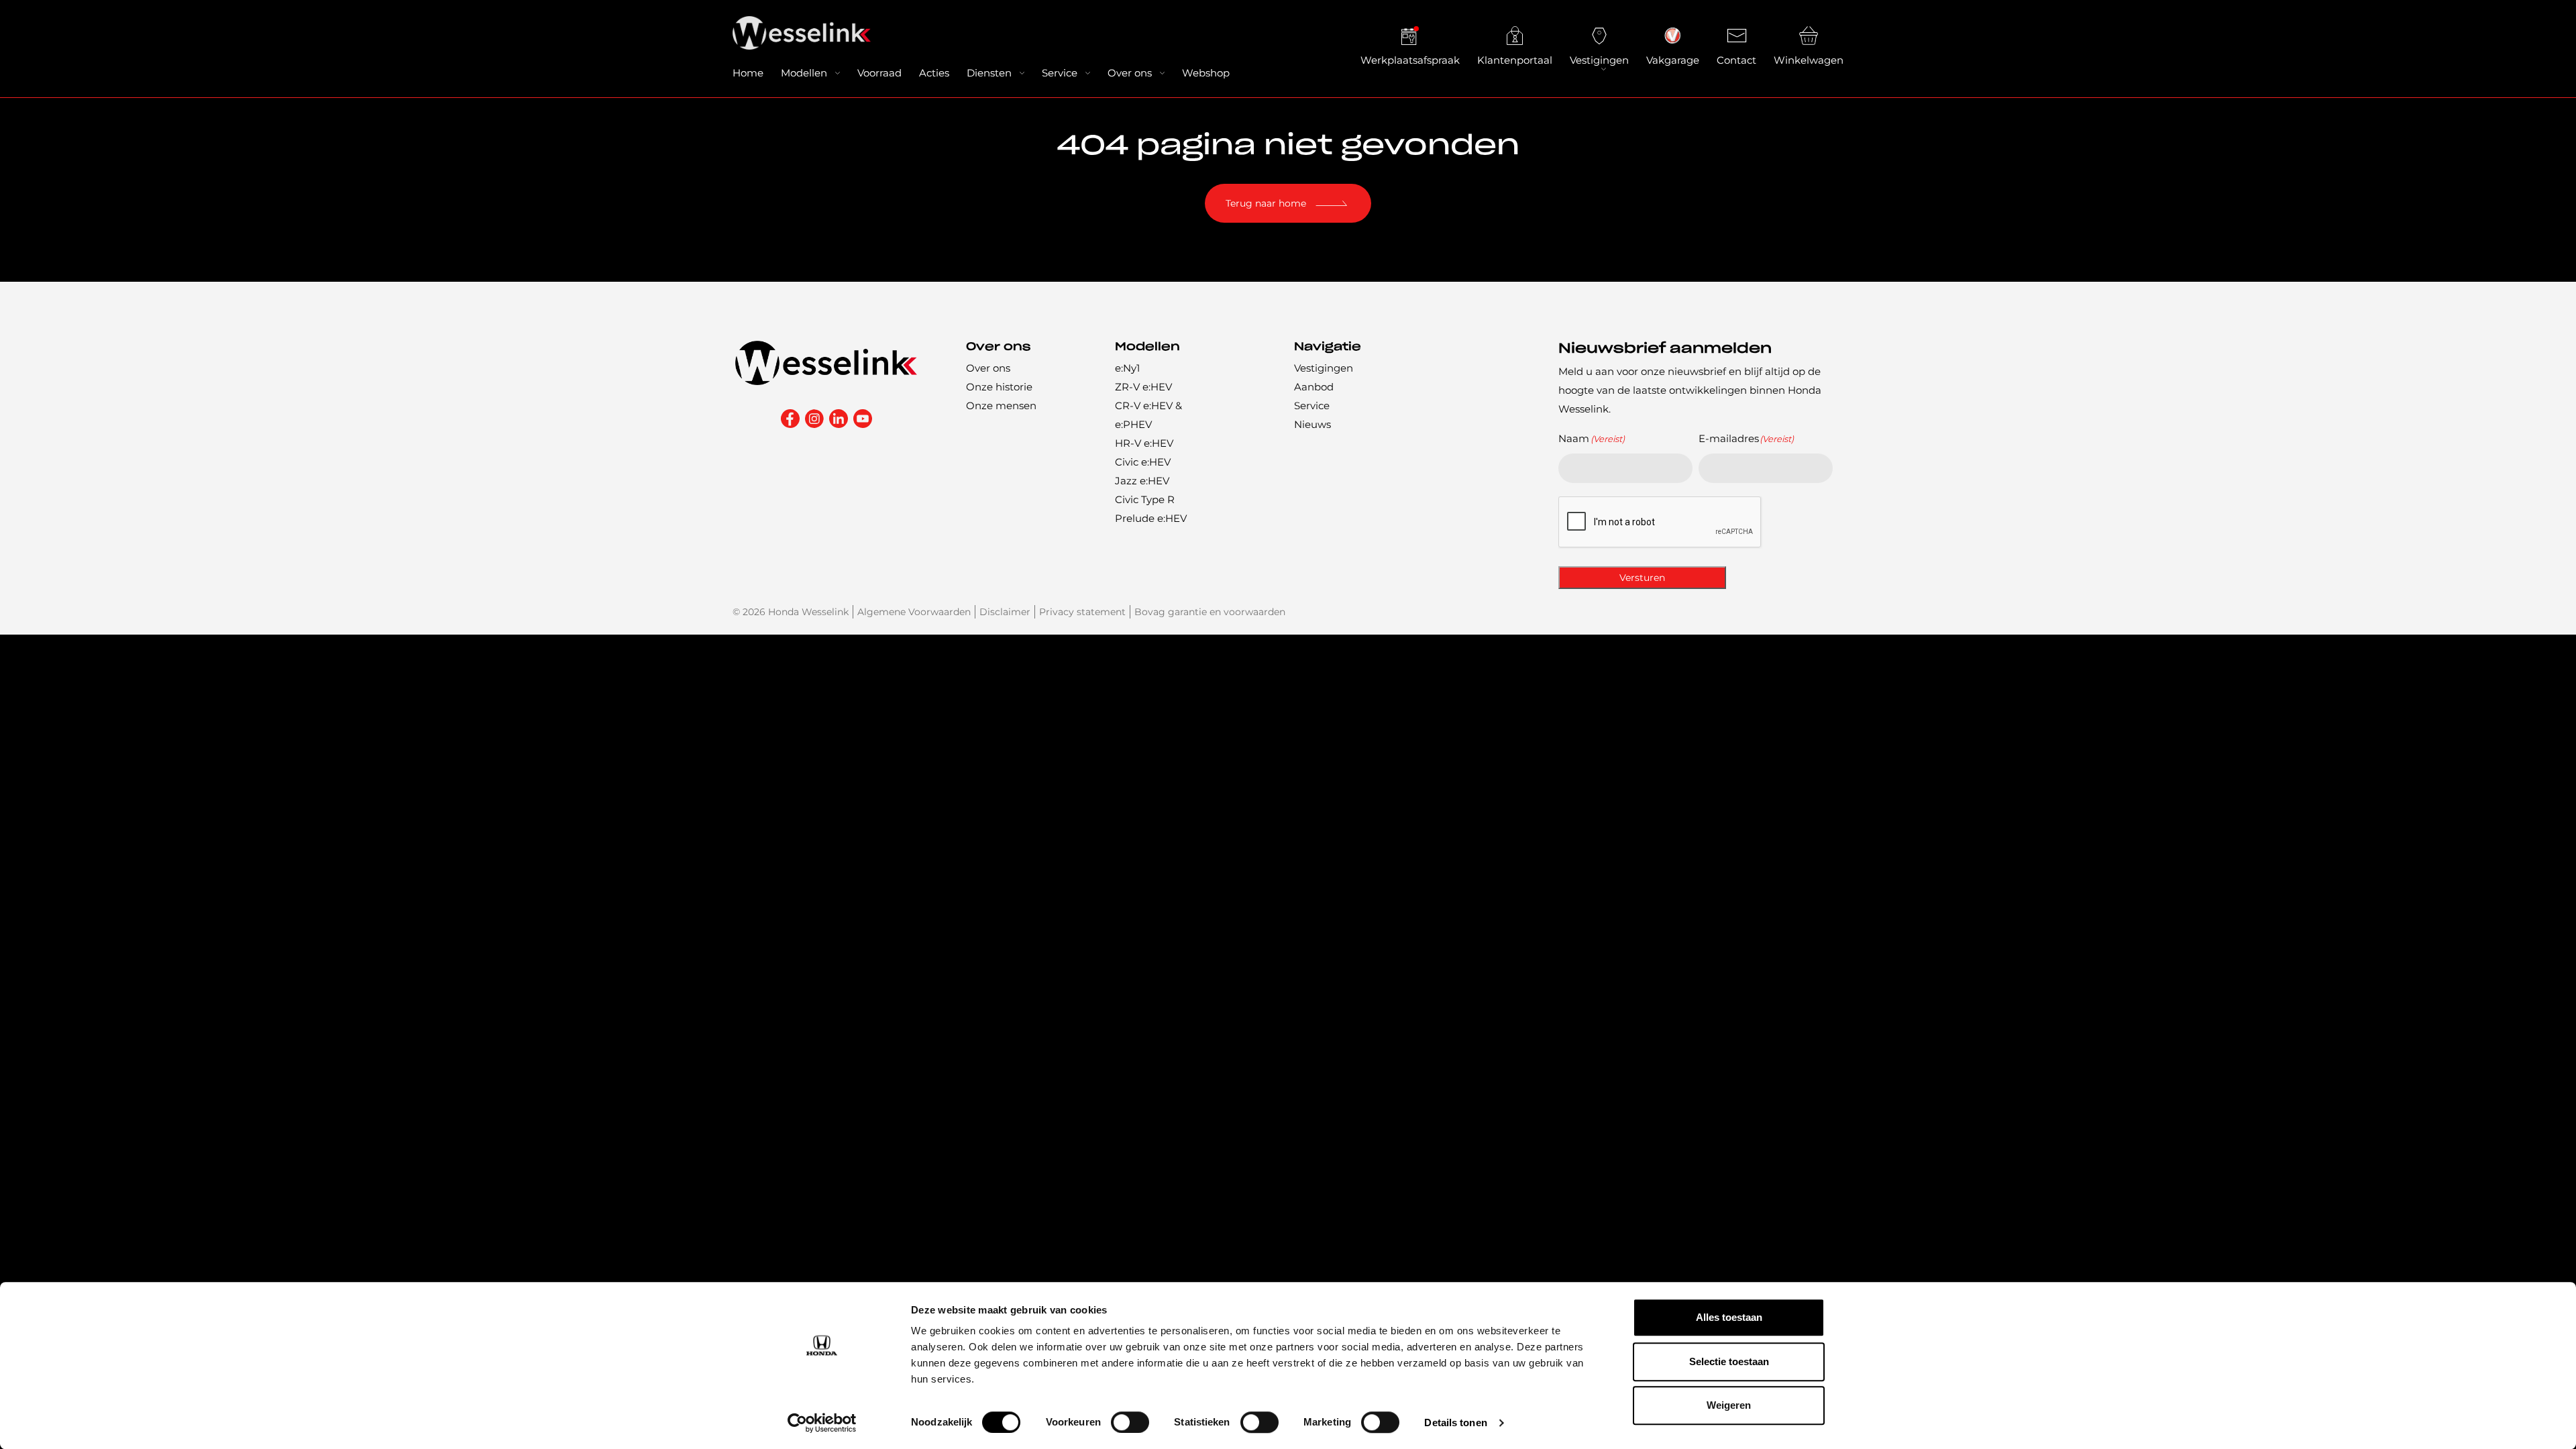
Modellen (804, 73)
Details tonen (1455, 1423)
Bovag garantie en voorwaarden (1210, 612)
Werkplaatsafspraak (1410, 60)
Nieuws (1312, 424)
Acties (934, 73)
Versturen (1642, 578)
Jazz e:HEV (1142, 481)
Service (1060, 73)
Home (748, 73)
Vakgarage (1673, 60)
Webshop (1206, 73)
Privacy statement (1082, 612)
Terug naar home (1266, 203)
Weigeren (1729, 1405)
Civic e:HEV (1143, 462)
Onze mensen (1001, 406)
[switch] (1130, 1422)
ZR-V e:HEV (1143, 387)
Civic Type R (1145, 499)
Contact (1736, 60)
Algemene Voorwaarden (914, 612)
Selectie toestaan (1729, 1361)
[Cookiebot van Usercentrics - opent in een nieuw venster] (822, 1423)
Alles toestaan (1729, 1317)
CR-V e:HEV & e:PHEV (1148, 415)
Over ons (1130, 73)
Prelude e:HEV (1151, 518)
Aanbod (1314, 387)
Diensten (989, 73)
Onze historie (999, 387)
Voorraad (879, 73)
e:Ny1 (1127, 368)
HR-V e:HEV (1144, 443)
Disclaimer (1005, 612)
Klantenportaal (1515, 60)
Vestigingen (1599, 60)
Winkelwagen (1809, 60)
